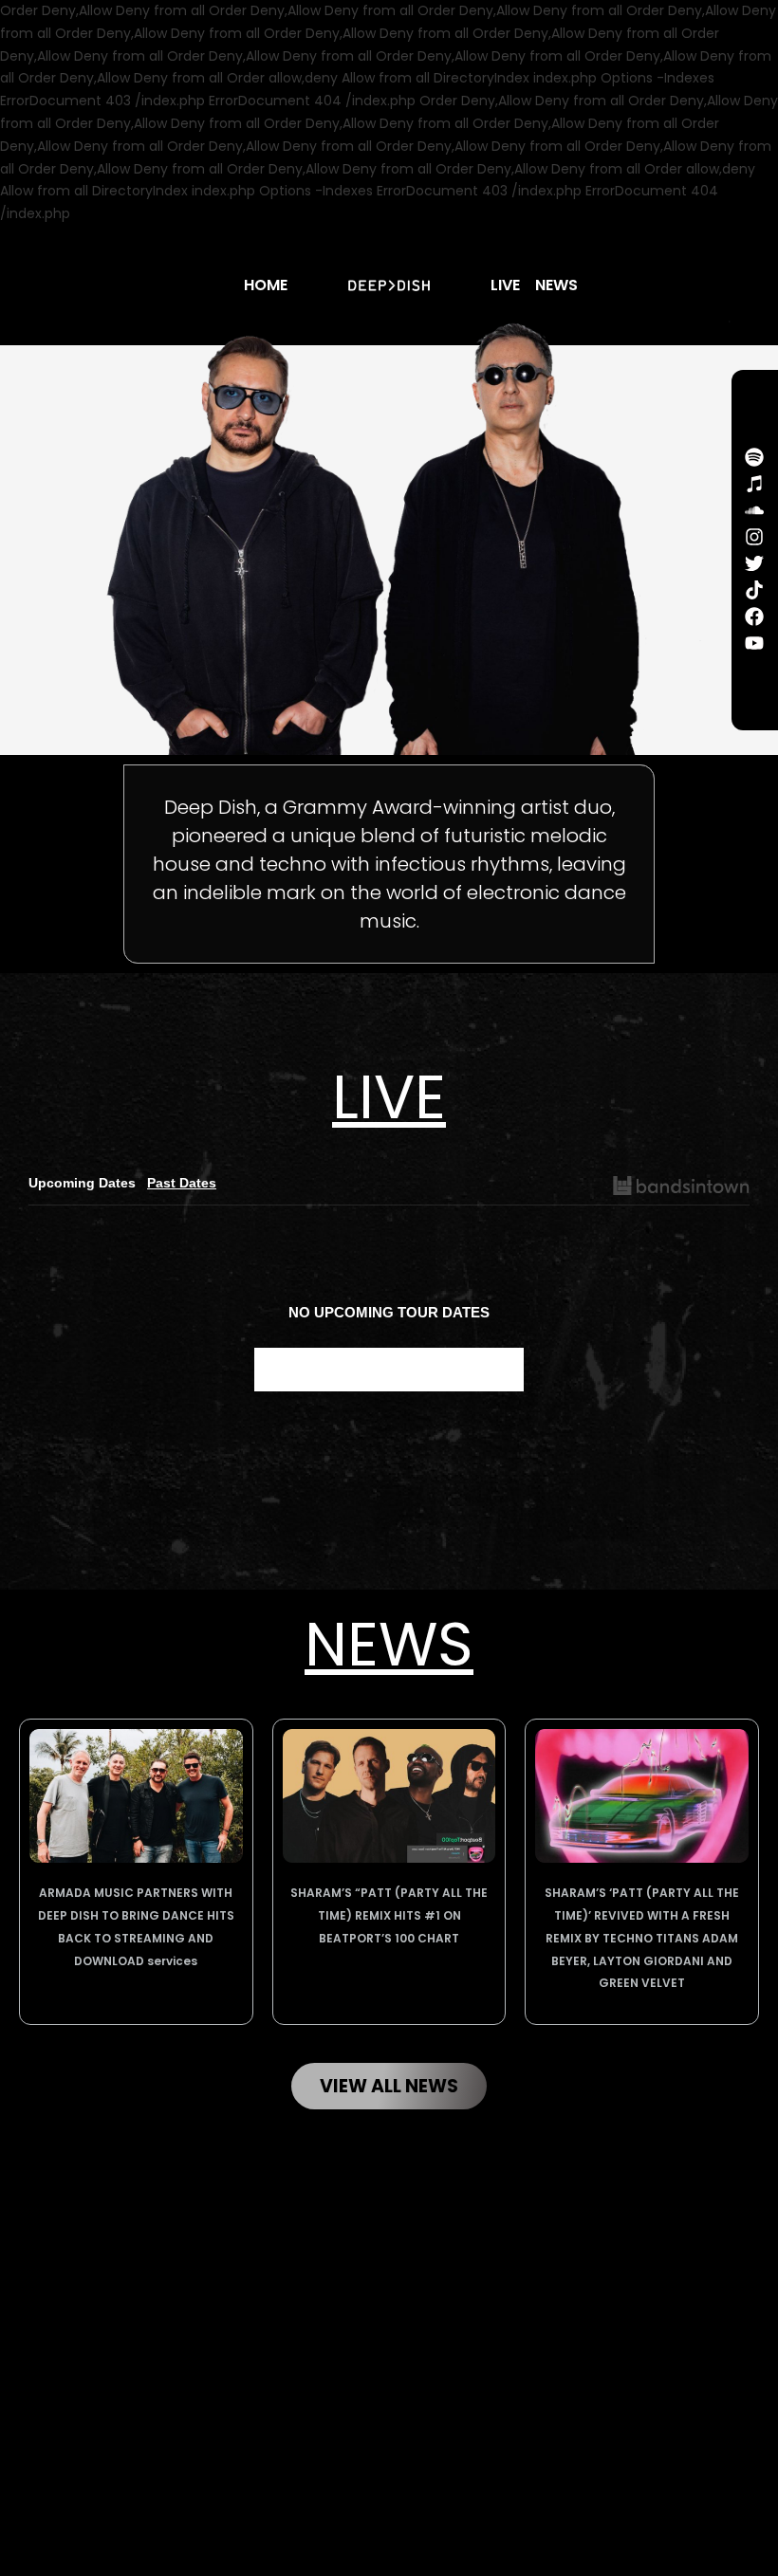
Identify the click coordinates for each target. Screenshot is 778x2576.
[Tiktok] (754, 590)
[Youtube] (754, 643)
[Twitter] (754, 563)
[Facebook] (754, 616)
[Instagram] (754, 537)
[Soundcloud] (754, 510)
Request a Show (389, 1369)
